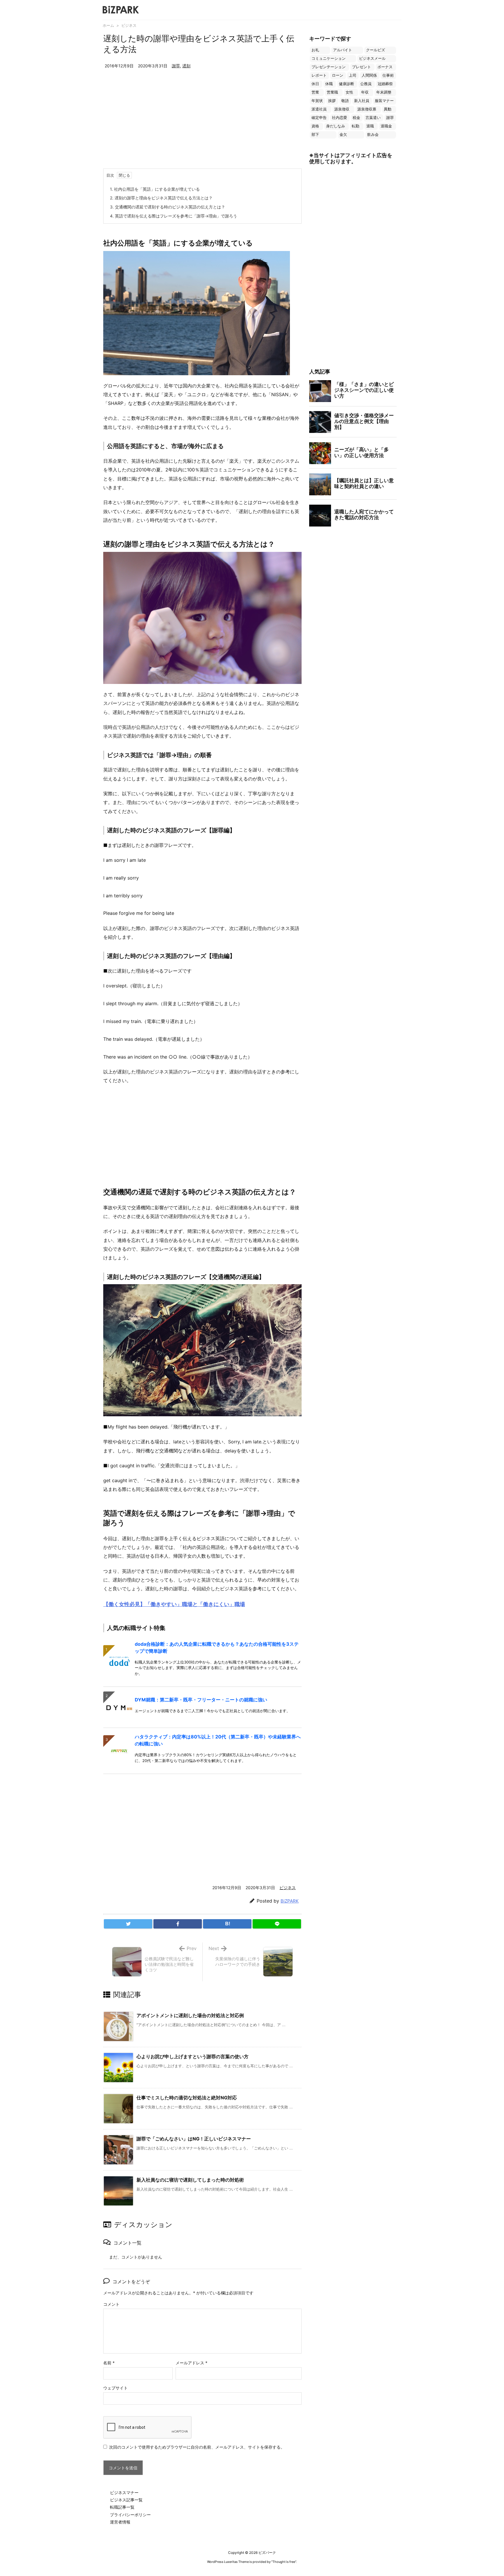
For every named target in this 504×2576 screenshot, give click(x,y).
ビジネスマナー (124, 2492)
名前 (109, 2363)
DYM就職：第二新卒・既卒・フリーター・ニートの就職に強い (201, 1700)
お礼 (315, 50)
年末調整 (384, 92)
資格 (315, 126)
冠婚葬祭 (385, 84)
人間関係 (369, 75)
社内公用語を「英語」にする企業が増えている (155, 189)
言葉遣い (373, 118)
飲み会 (373, 135)
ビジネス (129, 25)
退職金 (386, 126)
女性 (349, 92)
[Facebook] (178, 1924)
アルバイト (343, 50)
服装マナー (384, 101)
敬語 (345, 101)
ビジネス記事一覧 (126, 2500)
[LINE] (277, 1924)
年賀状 (317, 101)
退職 (370, 126)
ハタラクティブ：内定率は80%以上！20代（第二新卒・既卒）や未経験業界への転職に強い (218, 1740)
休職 (329, 84)
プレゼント (362, 67)
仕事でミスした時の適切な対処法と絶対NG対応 (187, 2098)
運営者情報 (120, 2522)
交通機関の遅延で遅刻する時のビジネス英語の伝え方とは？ (168, 207)
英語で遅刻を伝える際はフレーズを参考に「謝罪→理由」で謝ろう (174, 216)
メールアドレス (191, 2363)
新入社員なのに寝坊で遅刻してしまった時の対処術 (190, 2180)
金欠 (343, 135)
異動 (388, 109)
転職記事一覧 (122, 2507)
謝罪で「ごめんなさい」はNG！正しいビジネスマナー (194, 2139)
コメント (111, 2304)
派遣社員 (319, 109)
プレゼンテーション (329, 67)
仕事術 (388, 75)
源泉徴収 (342, 109)
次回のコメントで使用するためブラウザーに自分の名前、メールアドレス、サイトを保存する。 (197, 2447)
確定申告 (319, 118)
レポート (319, 75)
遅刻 (186, 66)
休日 (315, 84)
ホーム (108, 25)
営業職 (332, 92)
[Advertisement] (202, 125)
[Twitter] (128, 1924)
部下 (315, 135)
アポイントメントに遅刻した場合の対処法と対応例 (190, 2015)
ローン (338, 75)
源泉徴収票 (367, 109)
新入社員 (362, 101)
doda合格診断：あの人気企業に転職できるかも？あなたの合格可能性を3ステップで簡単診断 (217, 1647)
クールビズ (376, 50)
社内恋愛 (339, 118)
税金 (356, 118)
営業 (315, 92)
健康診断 (346, 84)
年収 (365, 92)
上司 (353, 75)
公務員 (366, 84)
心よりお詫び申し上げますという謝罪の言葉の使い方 (192, 2056)
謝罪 (176, 66)
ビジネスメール (372, 58)
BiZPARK (290, 1901)
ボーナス (385, 67)
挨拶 (332, 101)
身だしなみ (336, 126)
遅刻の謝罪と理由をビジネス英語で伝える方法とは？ (161, 198)
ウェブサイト (116, 2388)
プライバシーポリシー (130, 2515)
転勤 (356, 126)
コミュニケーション (329, 58)
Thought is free (284, 2562)
